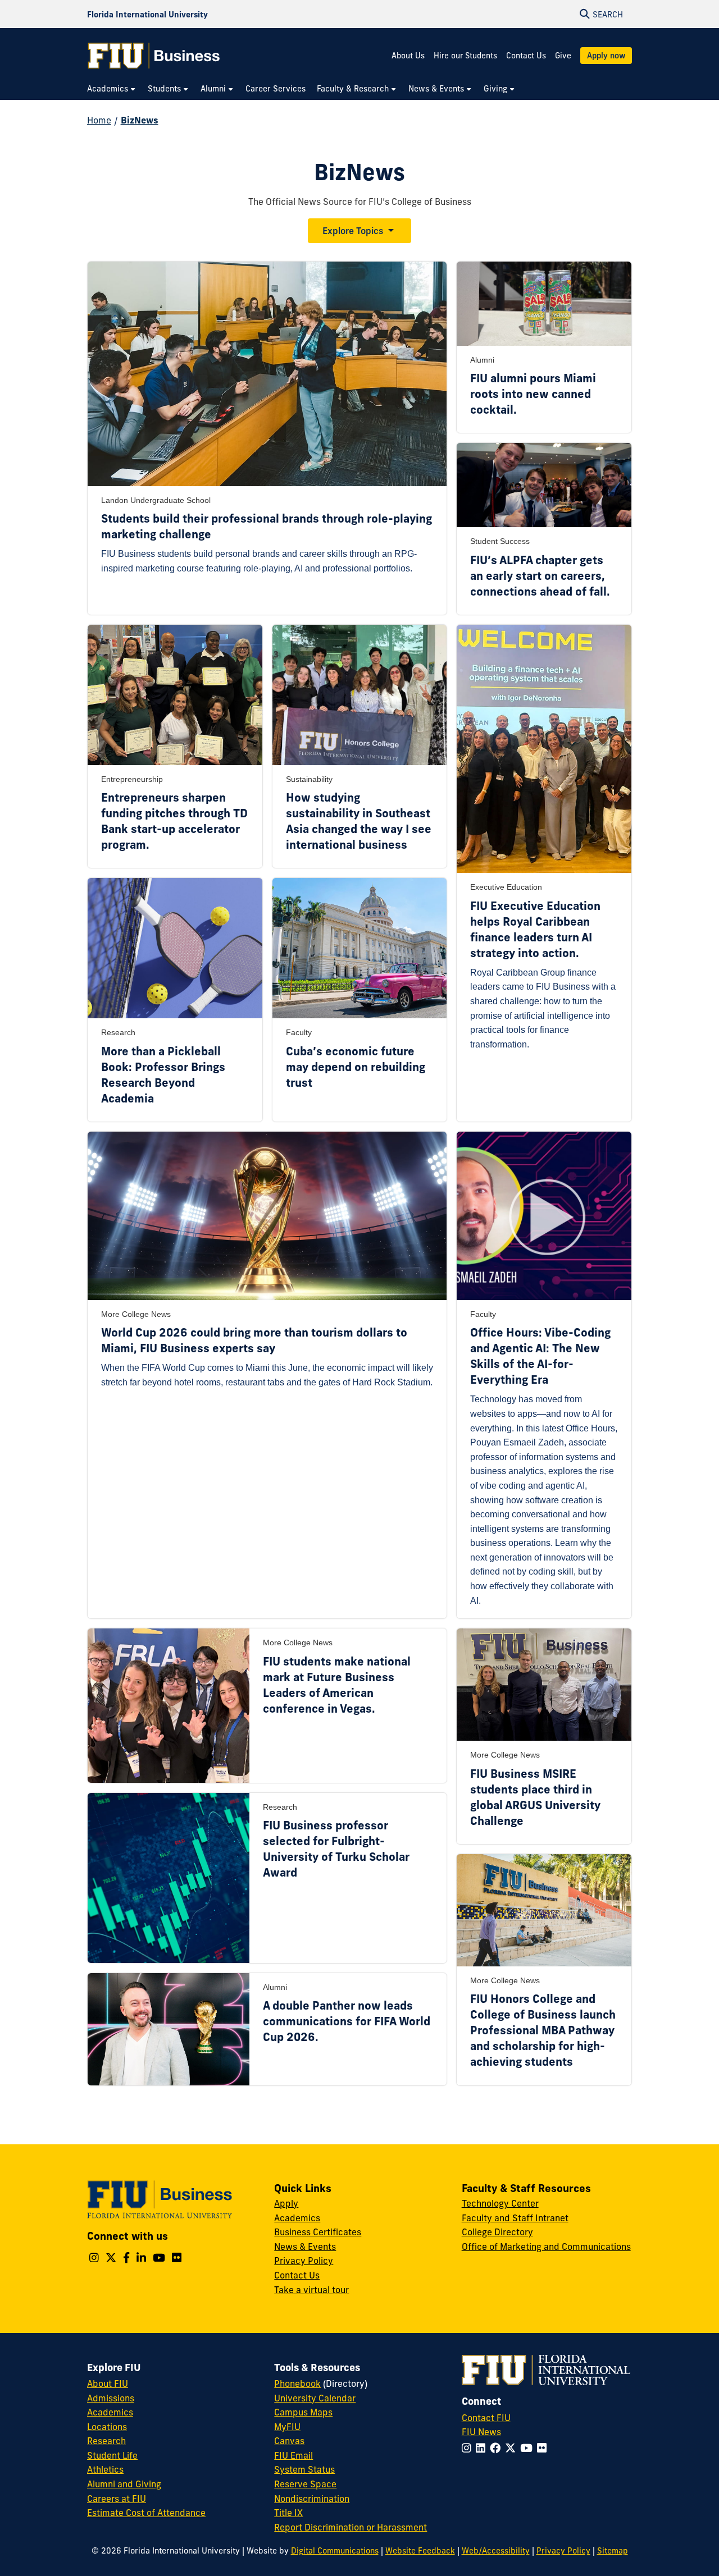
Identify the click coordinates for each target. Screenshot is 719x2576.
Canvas (289, 2441)
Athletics (105, 2469)
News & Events (305, 2246)
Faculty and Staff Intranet (515, 2218)
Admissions (111, 2398)
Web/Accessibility (496, 2551)
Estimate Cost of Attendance (146, 2513)
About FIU (108, 2383)
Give (563, 56)
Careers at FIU (117, 2499)
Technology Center (500, 2203)
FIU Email (293, 2455)
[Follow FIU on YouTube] (529, 2448)
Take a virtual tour (311, 2290)
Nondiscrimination (312, 2499)
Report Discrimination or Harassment (351, 2527)
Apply (286, 2203)
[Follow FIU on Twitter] (513, 2448)
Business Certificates (318, 2232)
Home (99, 120)
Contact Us (526, 56)
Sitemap (613, 2551)
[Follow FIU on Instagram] (469, 2448)
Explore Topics (353, 231)
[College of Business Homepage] (154, 56)
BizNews (140, 120)
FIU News (481, 2432)
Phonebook (297, 2383)
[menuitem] (112, 89)
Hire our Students (465, 56)
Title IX (288, 2513)
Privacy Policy (304, 2261)
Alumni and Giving (124, 2484)
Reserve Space (305, 2484)
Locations (107, 2427)
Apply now (606, 56)
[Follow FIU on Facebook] (497, 2448)
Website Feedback (420, 2551)
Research (106, 2441)
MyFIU (287, 2427)
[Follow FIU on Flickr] (544, 2448)
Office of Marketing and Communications (546, 2246)
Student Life (112, 2455)
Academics (297, 2218)
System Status (304, 2469)
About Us (408, 56)
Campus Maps (303, 2412)
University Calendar (315, 2398)
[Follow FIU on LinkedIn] (483, 2448)
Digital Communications (335, 2551)
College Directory (497, 2232)
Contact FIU (486, 2418)
